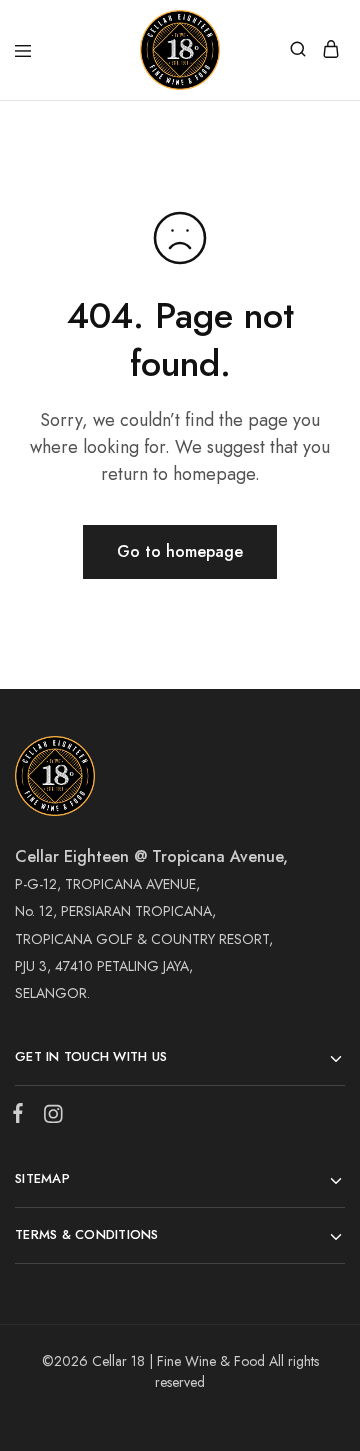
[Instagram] (49, 1118)
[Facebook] (22, 1117)
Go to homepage (180, 551)
